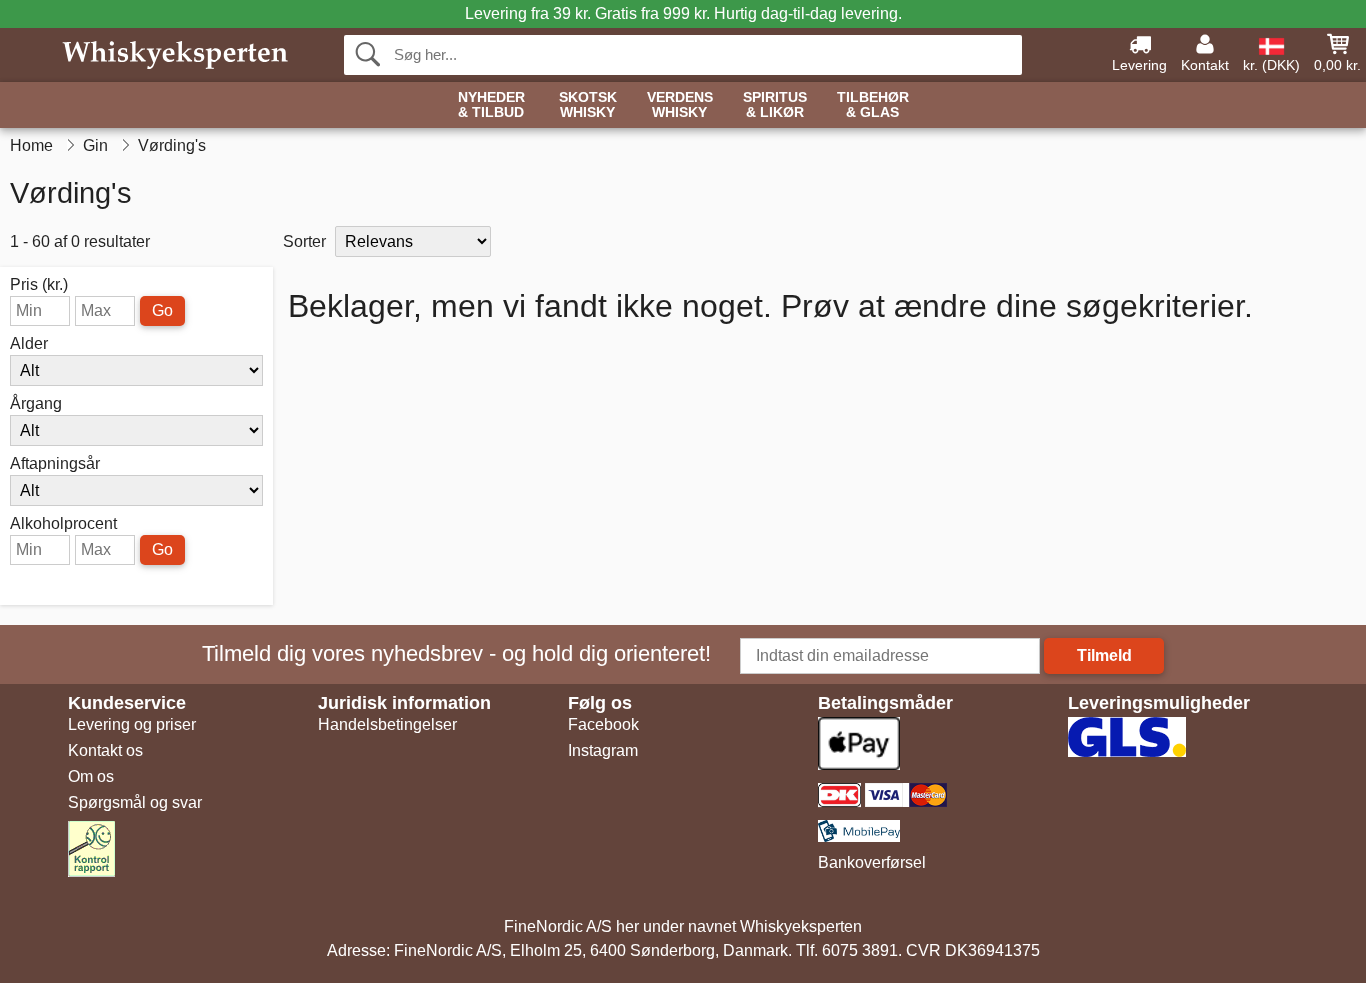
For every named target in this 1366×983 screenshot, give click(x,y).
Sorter (304, 241)
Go (162, 310)
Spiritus (775, 105)
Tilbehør (873, 105)
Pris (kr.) (39, 285)
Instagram (603, 750)
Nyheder (491, 105)
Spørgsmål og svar (135, 802)
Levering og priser (132, 724)
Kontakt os (105, 750)
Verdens (680, 105)
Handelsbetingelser (387, 724)
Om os (91, 776)
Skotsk (588, 105)
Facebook (603, 724)
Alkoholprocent (63, 524)
